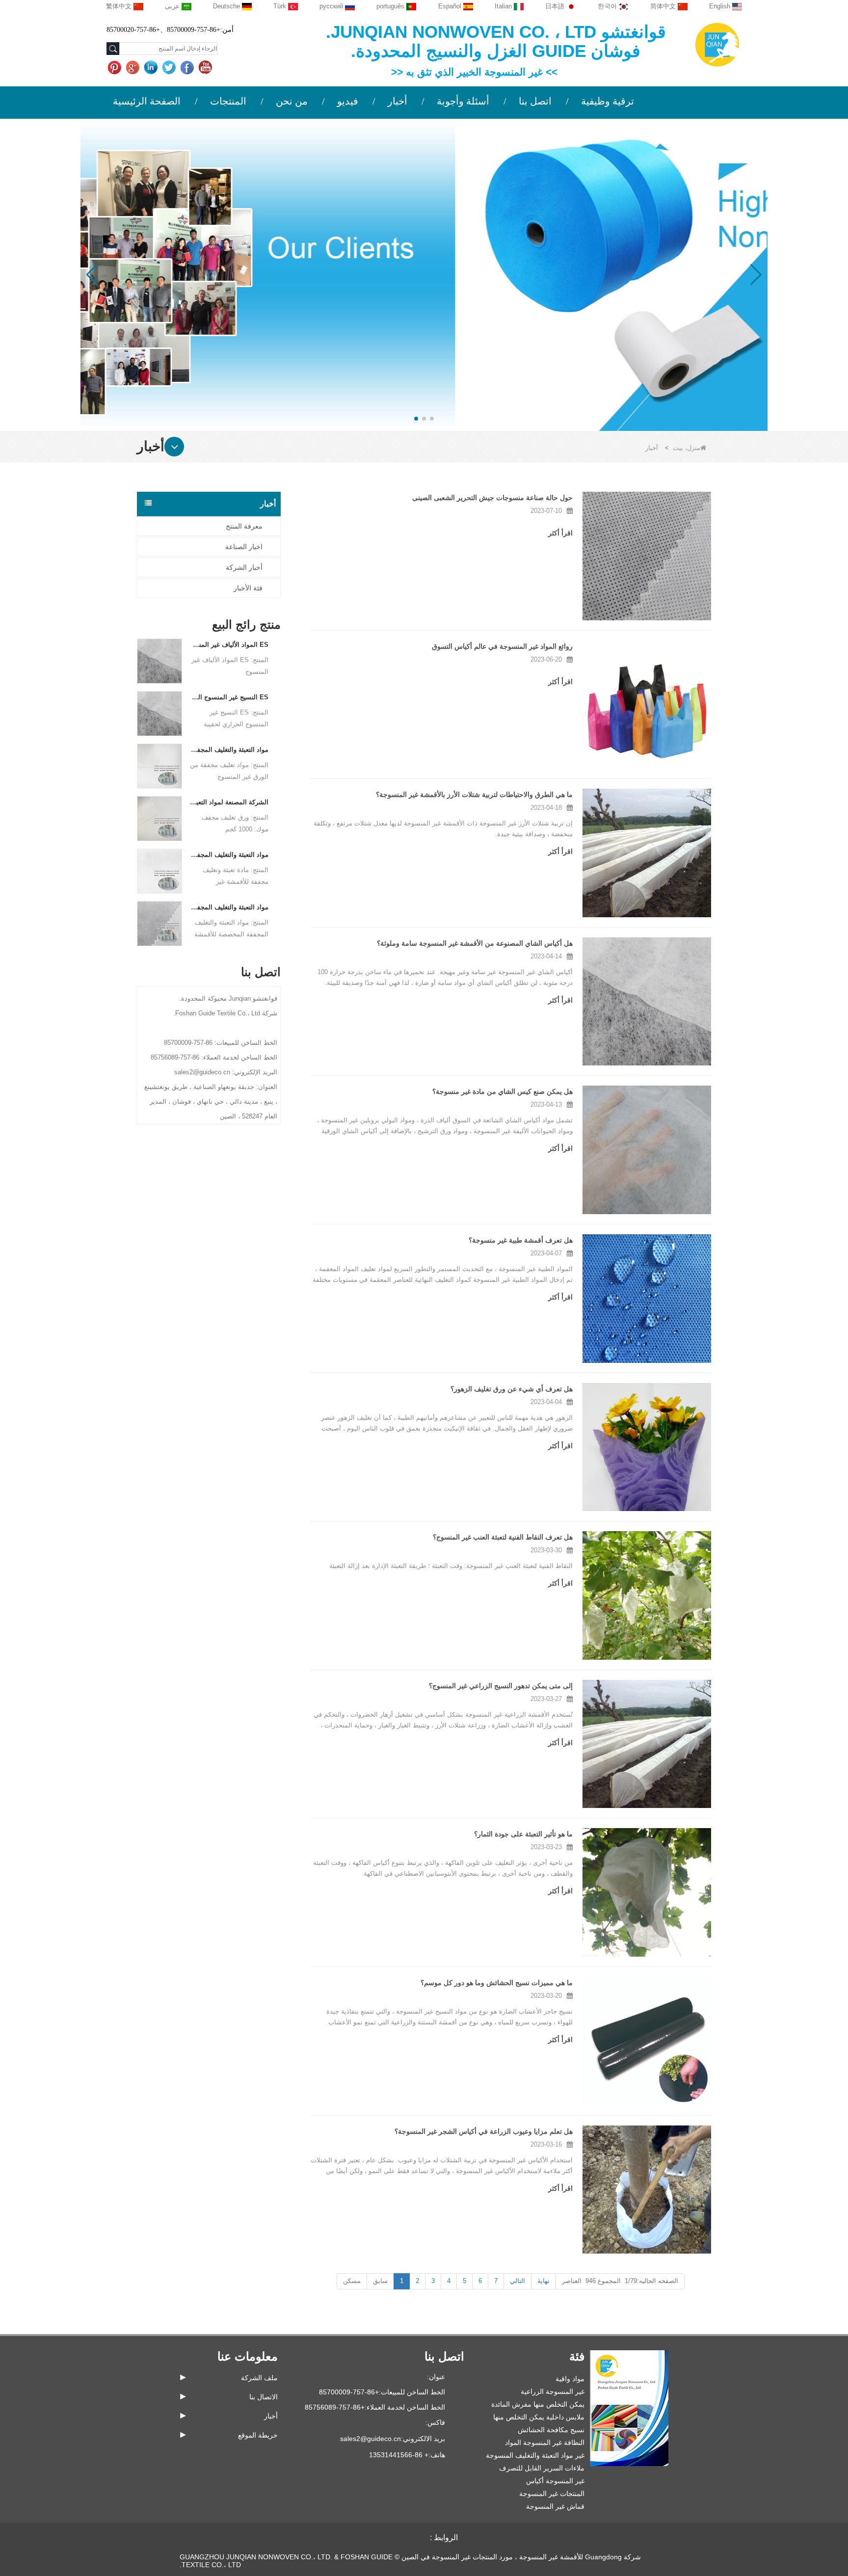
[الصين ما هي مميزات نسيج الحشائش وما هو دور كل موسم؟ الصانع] (647, 2041)
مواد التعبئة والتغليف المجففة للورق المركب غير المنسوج (229, 750)
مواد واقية (570, 2379)
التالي (517, 2281)
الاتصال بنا (264, 2397)
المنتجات (228, 101)
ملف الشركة (259, 2378)
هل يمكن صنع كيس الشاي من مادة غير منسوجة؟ (503, 1091)
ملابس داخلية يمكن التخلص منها (539, 2417)
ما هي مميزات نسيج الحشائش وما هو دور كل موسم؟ (497, 1983)
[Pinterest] (116, 68)
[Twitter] (170, 68)
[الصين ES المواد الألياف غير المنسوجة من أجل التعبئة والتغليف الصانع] (159, 660)
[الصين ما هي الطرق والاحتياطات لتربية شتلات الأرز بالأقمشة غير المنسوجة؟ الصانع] (647, 853)
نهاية (543, 2281)
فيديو (348, 101)
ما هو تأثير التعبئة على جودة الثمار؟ (523, 1834)
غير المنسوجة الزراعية (553, 2391)
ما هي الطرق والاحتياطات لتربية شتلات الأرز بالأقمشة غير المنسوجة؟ (474, 795)
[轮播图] (424, 274)
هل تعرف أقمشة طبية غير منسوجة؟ (521, 1240)
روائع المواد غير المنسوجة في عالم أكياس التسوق (502, 646)
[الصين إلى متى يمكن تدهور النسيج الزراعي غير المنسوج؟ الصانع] (647, 1744)
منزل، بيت (687, 448)
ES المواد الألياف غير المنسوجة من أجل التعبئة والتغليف (229, 645)
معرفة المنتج (244, 526)
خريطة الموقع (258, 2435)
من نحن (292, 101)
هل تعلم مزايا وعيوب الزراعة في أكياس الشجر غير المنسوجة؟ (484, 2131)
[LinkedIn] (152, 68)
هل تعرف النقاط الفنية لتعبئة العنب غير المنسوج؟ (503, 1537)
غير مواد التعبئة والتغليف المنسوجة (535, 2455)
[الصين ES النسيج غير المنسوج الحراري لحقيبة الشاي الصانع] (159, 713)
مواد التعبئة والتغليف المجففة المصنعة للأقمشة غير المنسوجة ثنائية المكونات (229, 855)
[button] (432, 419)
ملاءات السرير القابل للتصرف (542, 2468)
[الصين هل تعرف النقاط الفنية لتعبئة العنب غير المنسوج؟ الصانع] (647, 1595)
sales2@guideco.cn (371, 2439)
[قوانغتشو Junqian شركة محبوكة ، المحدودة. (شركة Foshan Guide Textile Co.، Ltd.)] (717, 44)
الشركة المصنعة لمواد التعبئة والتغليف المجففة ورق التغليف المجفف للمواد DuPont (229, 802)
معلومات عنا (248, 2356)
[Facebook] (188, 68)
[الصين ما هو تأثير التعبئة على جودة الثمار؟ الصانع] (647, 1892)
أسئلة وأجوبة (463, 101)
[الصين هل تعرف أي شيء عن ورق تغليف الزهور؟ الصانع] (647, 1447)
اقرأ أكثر (560, 533)
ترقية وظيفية (608, 101)
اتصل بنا (535, 101)
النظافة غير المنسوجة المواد (545, 2443)
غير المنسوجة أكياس (555, 2481)
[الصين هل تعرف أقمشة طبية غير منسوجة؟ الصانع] (647, 1299)
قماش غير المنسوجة (555, 2506)
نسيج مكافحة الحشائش (551, 2430)
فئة (577, 2356)
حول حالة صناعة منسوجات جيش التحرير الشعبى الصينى (492, 498)
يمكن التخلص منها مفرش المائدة (538, 2404)
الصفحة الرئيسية (147, 101)
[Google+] (134, 68)
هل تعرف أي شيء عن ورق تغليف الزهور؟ (512, 1389)
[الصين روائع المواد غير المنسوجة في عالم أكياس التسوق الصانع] (647, 705)
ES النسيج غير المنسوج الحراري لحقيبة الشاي (229, 697)
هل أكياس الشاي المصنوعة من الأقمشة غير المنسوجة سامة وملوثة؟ (475, 943)
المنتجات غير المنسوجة (552, 2494)
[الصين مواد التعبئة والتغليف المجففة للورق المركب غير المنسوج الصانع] (159, 765)
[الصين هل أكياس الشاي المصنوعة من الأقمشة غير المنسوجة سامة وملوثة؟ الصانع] (647, 1002)
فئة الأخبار (248, 588)
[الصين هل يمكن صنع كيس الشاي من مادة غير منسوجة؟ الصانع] (647, 1150)
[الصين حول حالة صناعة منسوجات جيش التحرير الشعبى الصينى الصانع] (647, 556)
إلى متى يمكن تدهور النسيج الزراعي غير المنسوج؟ (501, 1686)
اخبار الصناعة (244, 547)
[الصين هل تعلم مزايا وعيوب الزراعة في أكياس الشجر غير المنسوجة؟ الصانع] (647, 2190)
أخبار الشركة (244, 567)
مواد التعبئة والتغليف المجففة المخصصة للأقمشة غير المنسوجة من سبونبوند (229, 907)
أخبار (397, 101)
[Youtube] (206, 68)
